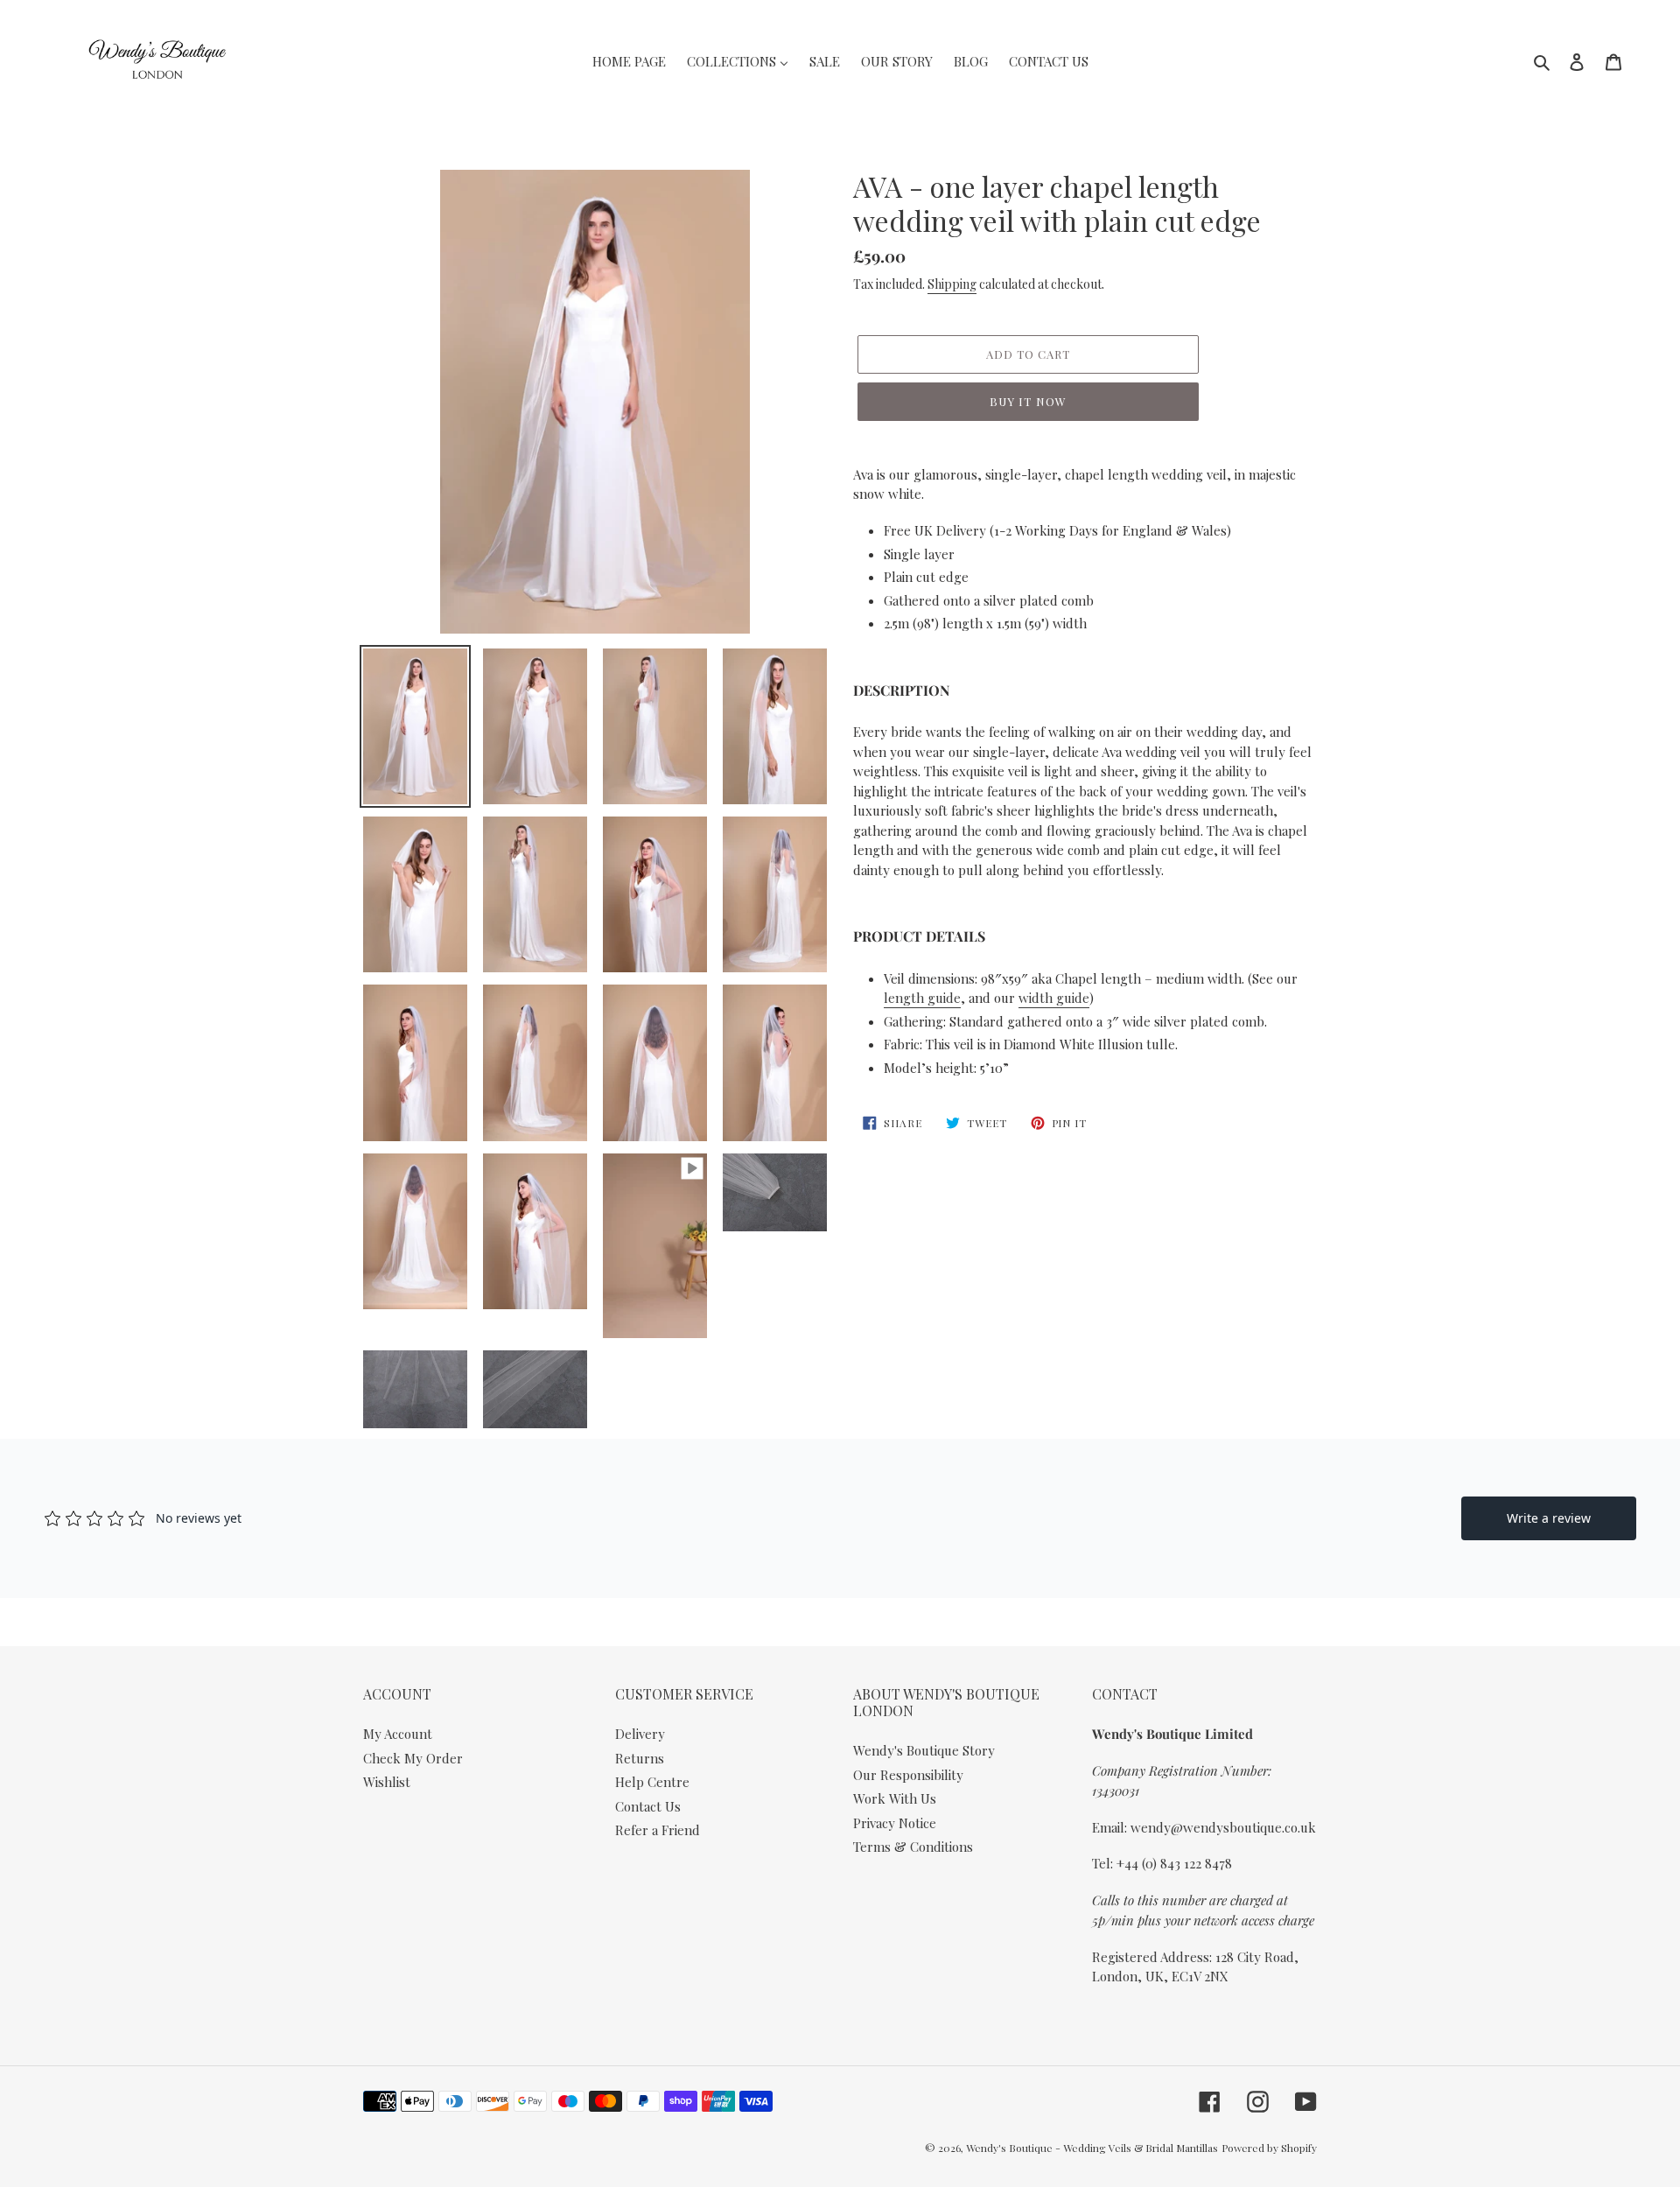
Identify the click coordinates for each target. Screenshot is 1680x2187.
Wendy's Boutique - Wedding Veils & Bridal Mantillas (1092, 2148)
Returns (640, 1758)
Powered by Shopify (1269, 2148)
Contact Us (648, 1806)
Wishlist (387, 1782)
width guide (1054, 998)
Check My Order (413, 1758)
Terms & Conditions (913, 1847)
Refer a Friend (658, 1830)
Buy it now (1028, 401)
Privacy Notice (895, 1823)
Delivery (640, 1734)
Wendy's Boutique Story (924, 1750)
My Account (398, 1734)
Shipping (952, 284)
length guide (922, 998)
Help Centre (652, 1782)
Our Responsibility (908, 1775)
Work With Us (895, 1798)
